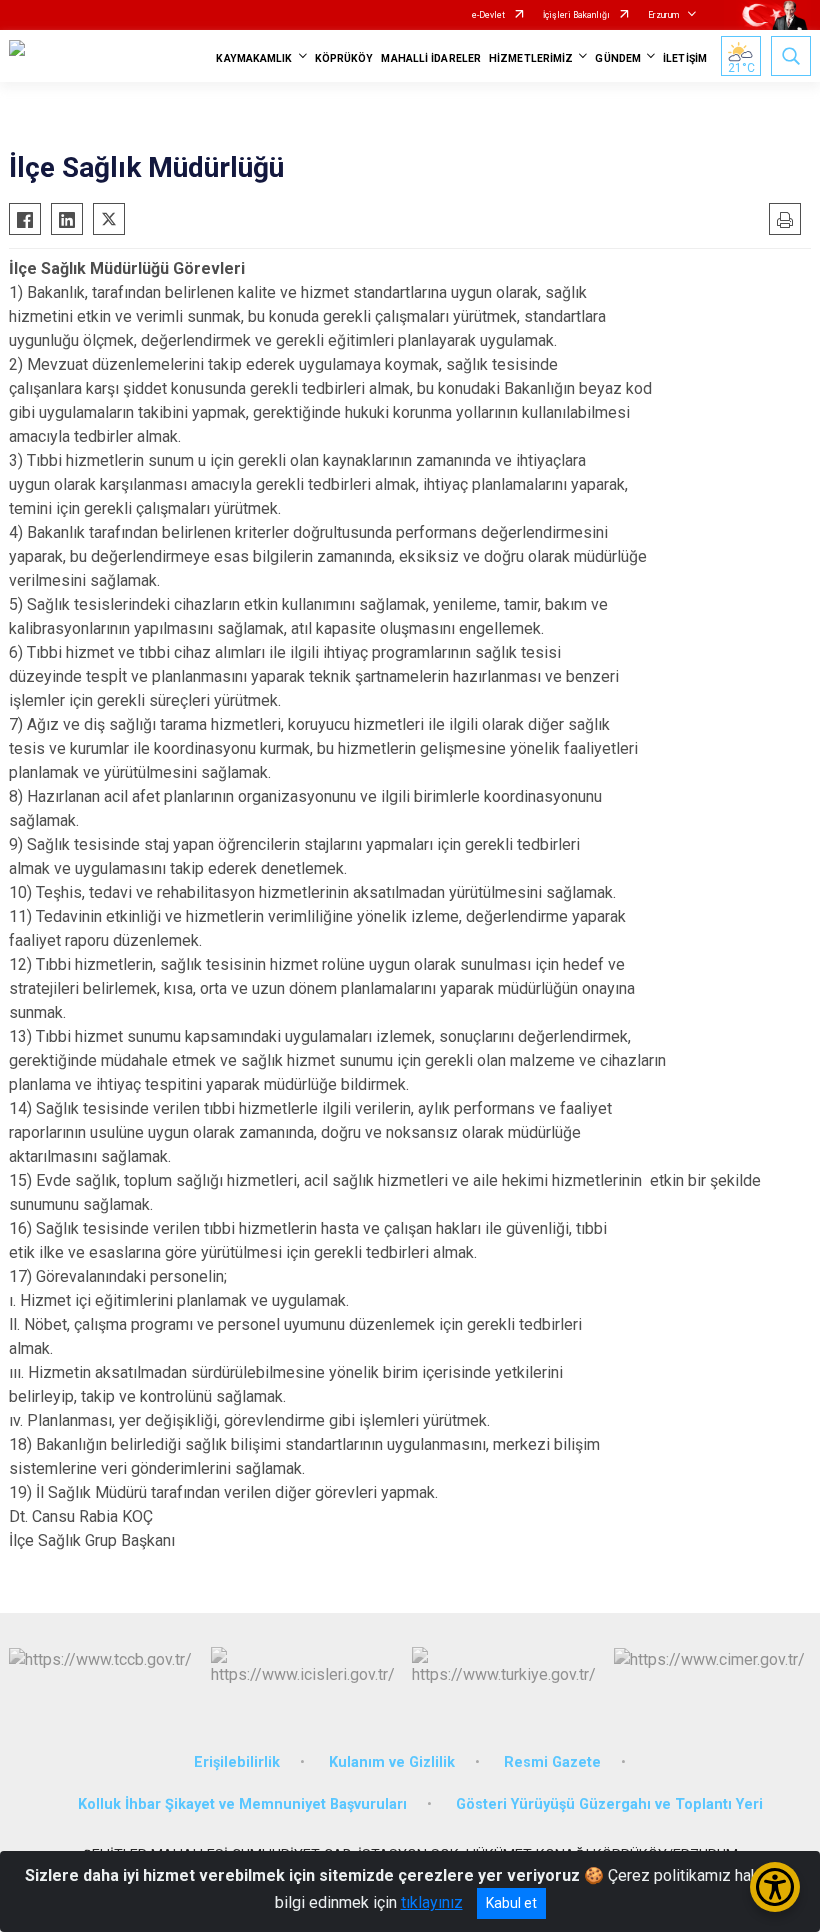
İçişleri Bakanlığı (576, 15)
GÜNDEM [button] (618, 58)
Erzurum (663, 15)
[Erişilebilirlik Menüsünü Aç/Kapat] (775, 1887)
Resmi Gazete (552, 1762)
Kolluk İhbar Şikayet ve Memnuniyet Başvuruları (242, 1804)
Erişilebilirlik (237, 1762)
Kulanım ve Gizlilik (392, 1762)
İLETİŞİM (685, 58)
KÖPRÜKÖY (344, 58)
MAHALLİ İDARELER (431, 58)
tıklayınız (432, 1902)
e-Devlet (488, 15)
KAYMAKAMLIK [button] (254, 58)
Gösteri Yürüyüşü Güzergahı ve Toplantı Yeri (609, 1804)
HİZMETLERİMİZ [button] (531, 58)
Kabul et (511, 1903)
